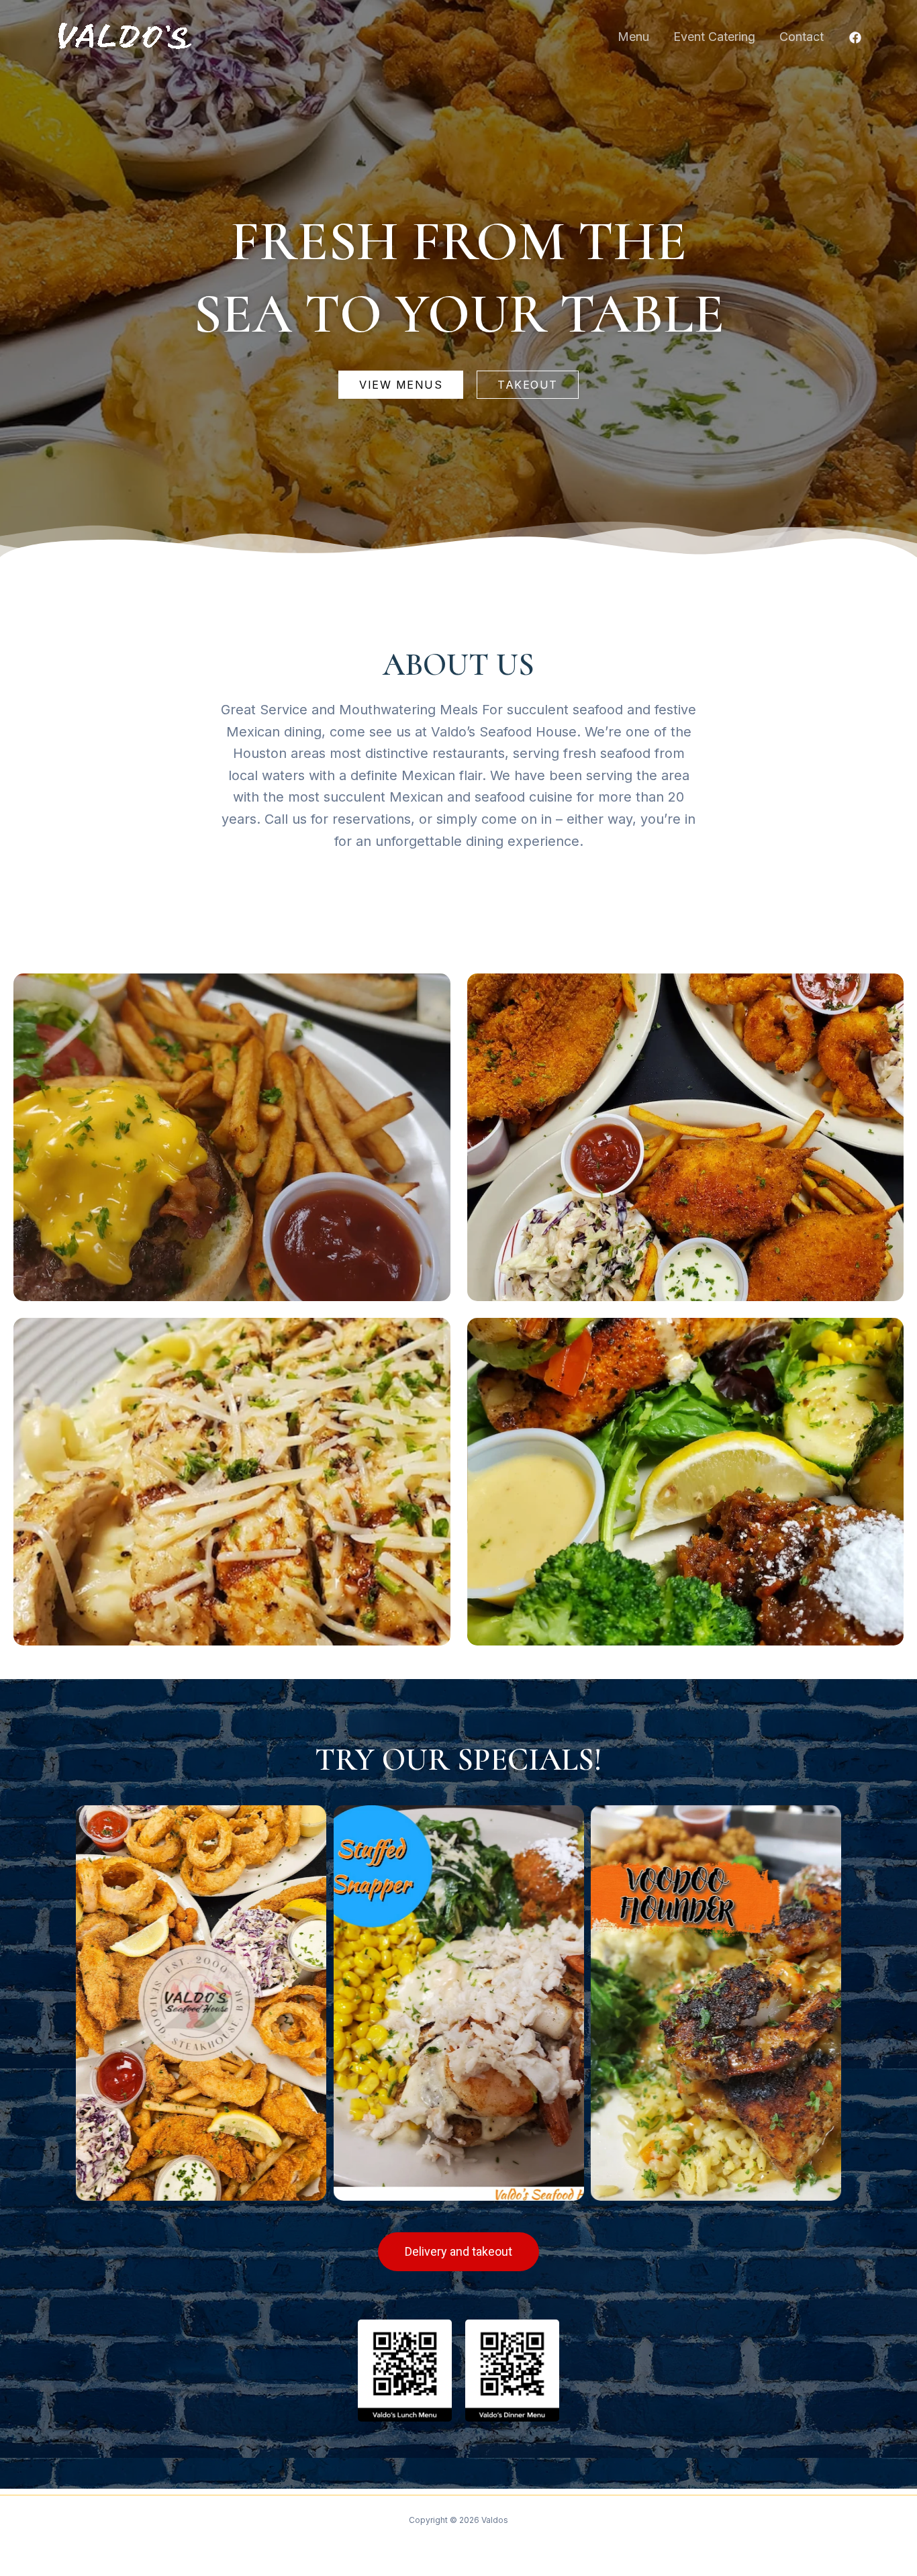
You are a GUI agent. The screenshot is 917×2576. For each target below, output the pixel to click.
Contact (802, 37)
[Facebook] (855, 38)
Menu (633, 37)
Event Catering (714, 37)
